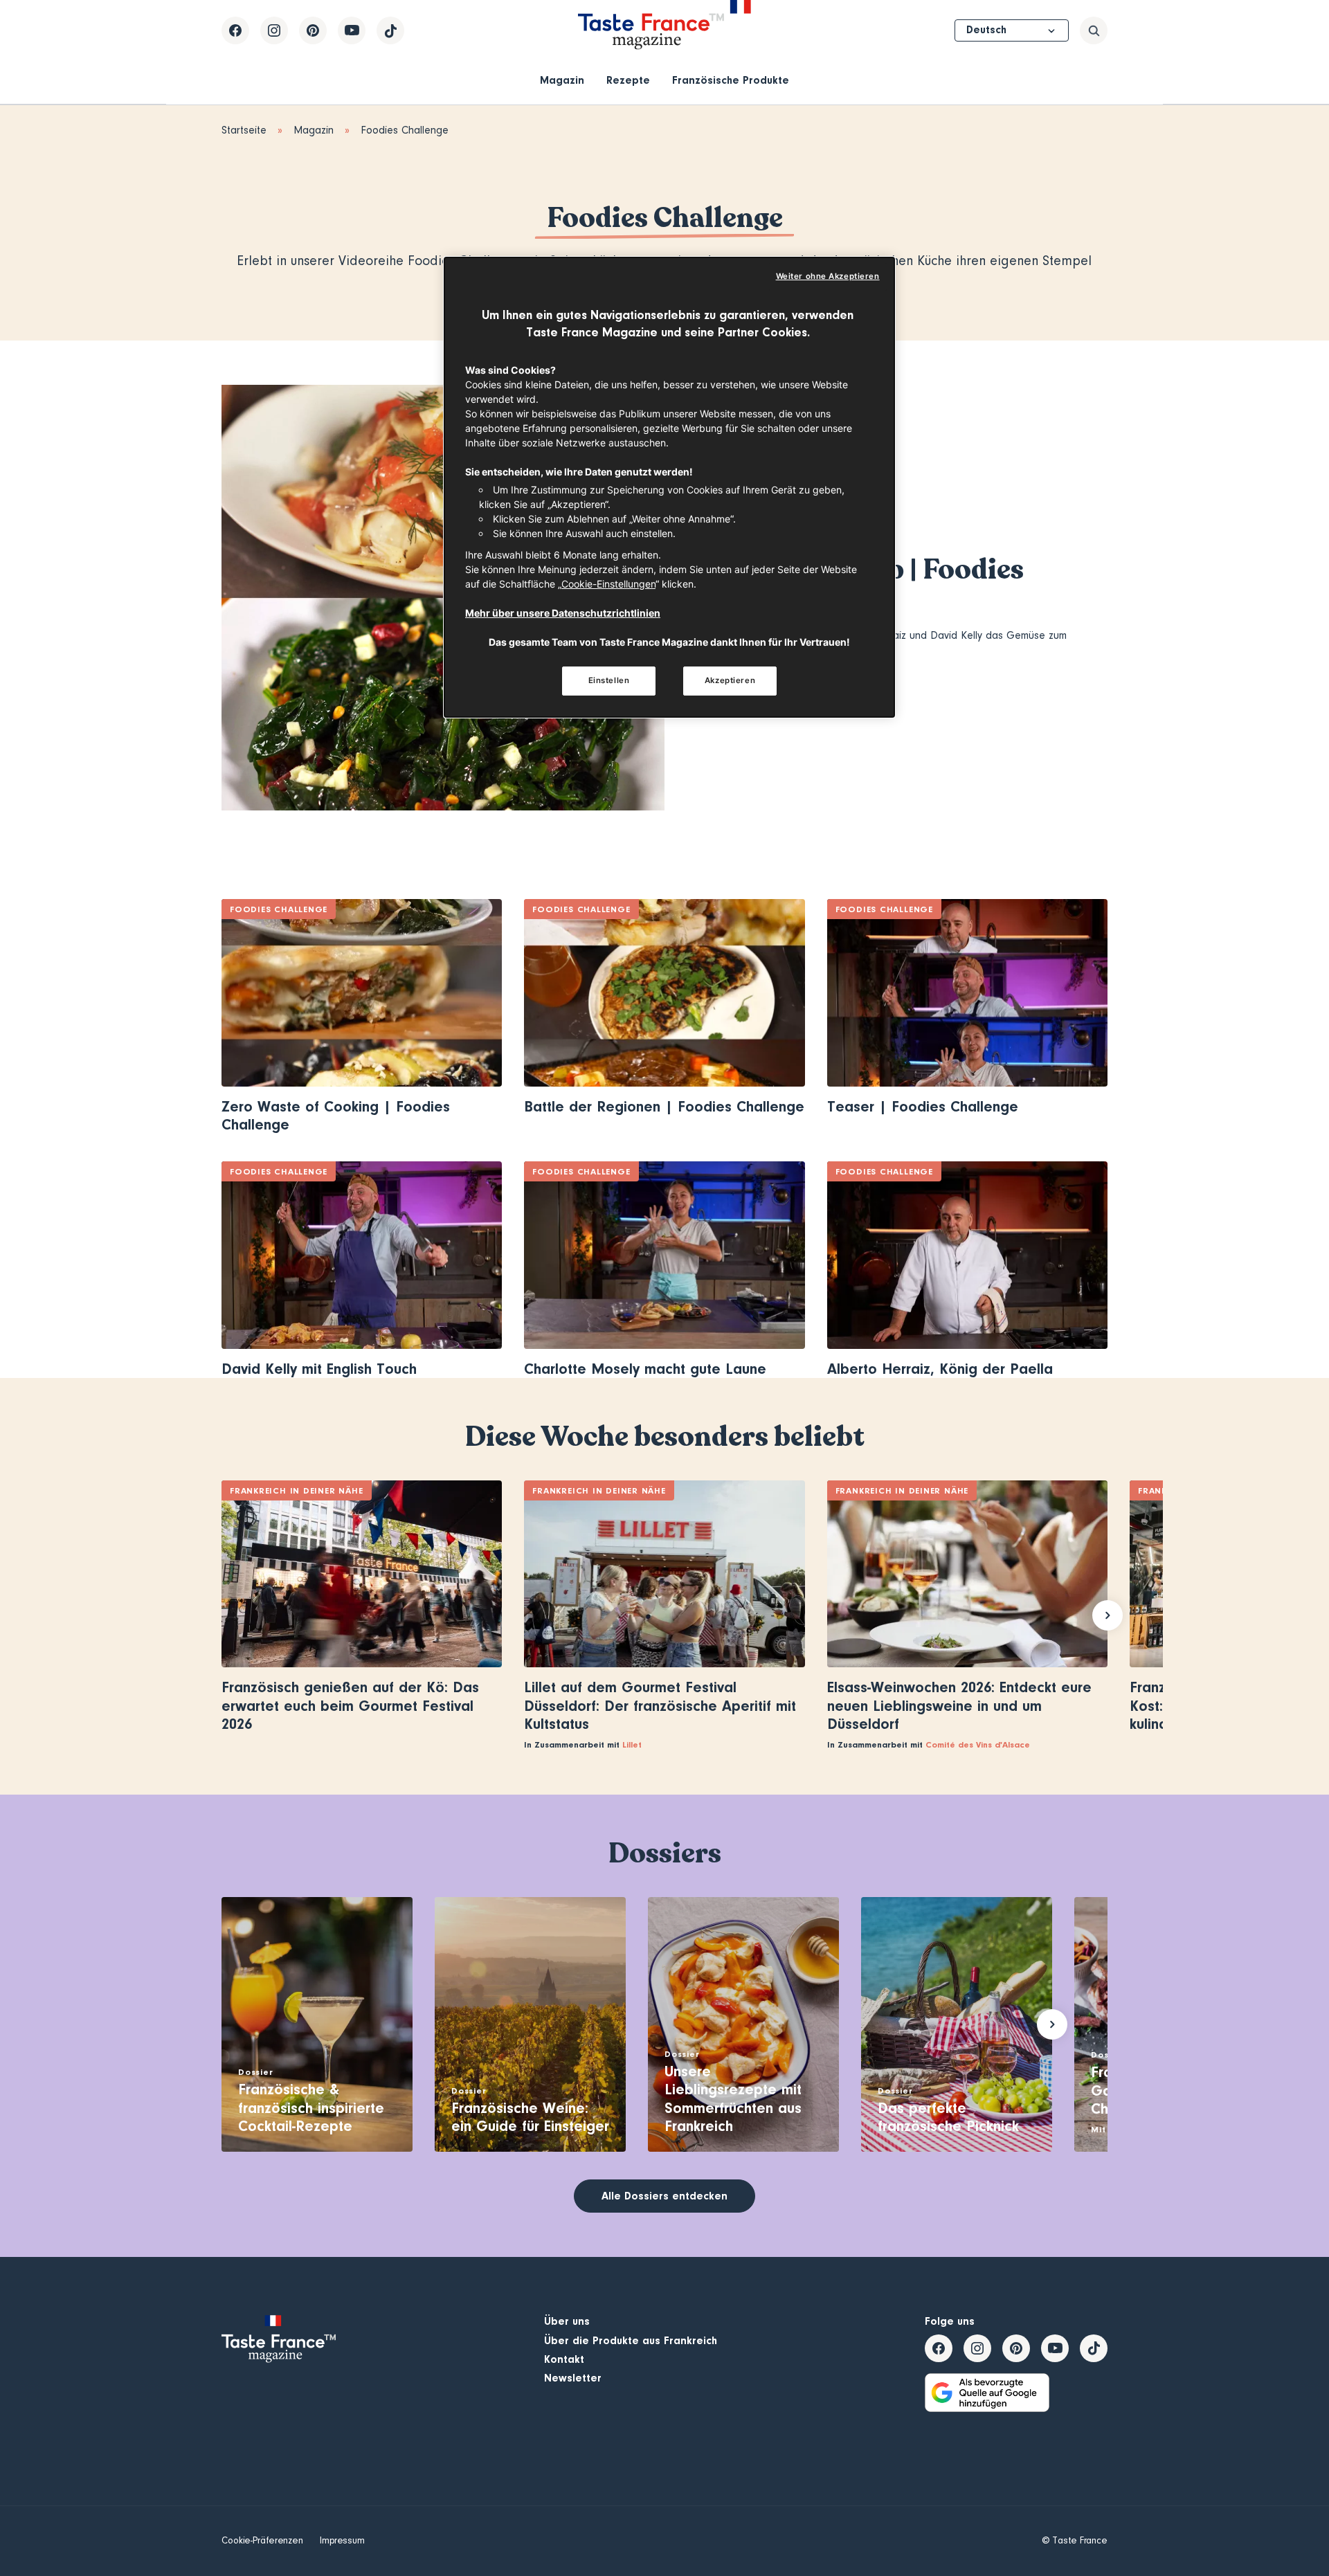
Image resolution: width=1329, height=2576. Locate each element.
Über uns (567, 2321)
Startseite (244, 130)
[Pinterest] (313, 30)
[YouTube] (352, 30)
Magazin (562, 80)
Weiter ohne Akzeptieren (828, 276)
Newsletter (573, 2378)
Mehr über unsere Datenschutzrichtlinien (563, 613)
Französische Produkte (731, 80)
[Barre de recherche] (1094, 30)
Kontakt (564, 2359)
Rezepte (628, 80)
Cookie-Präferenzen (262, 2541)
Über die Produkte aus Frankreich (631, 2341)
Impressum (342, 2541)
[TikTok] (390, 30)
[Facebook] (235, 30)
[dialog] (669, 487)
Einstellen (609, 680)
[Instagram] (274, 30)
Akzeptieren (730, 680)
